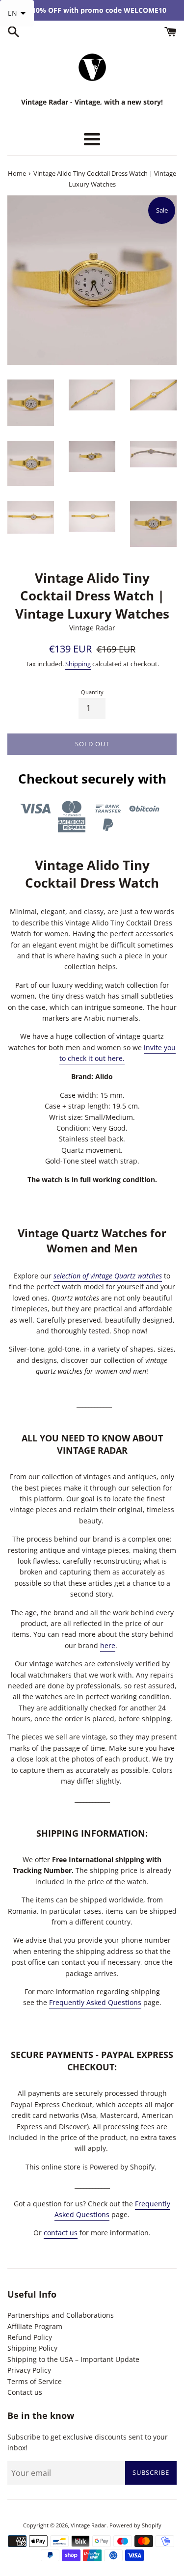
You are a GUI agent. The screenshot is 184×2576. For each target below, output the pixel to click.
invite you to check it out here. (118, 1053)
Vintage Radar (89, 2525)
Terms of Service (35, 2381)
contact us (61, 2233)
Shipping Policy (32, 2348)
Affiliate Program (35, 2326)
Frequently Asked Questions (95, 2002)
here (108, 1645)
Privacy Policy (29, 2370)
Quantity (92, 692)
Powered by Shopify (135, 2525)
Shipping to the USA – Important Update (73, 2359)
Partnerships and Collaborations (61, 2315)
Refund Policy (30, 2337)
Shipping (78, 664)
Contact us (25, 2392)
